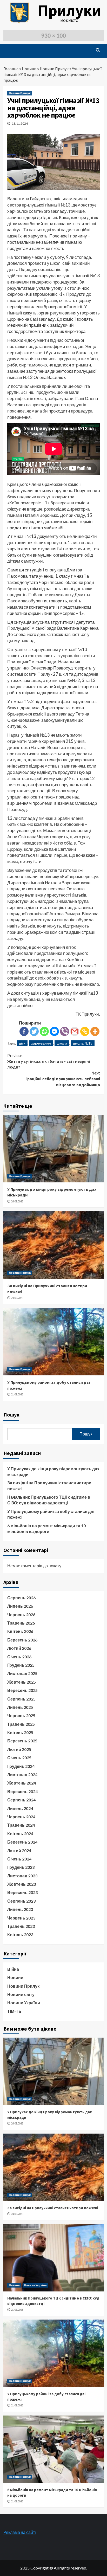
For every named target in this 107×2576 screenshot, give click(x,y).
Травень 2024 (21, 1825)
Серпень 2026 (21, 1598)
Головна (11, 69)
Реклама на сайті (20, 2532)
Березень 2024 (22, 1842)
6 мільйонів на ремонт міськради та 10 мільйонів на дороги (46, 1528)
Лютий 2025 (19, 1749)
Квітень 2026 (20, 1631)
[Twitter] (34, 1031)
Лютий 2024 (19, 1850)
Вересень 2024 (22, 1791)
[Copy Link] (85, 1031)
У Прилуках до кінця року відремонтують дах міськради (53, 1471)
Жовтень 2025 (22, 1682)
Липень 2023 (20, 1909)
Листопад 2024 (22, 1775)
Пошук (11, 1415)
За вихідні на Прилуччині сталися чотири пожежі (49, 1486)
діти (22, 1043)
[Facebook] (24, 1031)
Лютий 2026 (19, 1648)
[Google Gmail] (75, 1031)
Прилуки (69, 10)
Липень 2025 (20, 1707)
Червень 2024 (21, 1817)
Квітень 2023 (20, 1934)
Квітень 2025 (20, 1732)
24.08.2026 (17, 1201)
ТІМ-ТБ (14, 2011)
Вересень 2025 (22, 1690)
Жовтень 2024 (22, 1783)
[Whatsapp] (44, 1031)
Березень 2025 (22, 1741)
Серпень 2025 (21, 1699)
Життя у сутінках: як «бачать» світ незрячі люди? (49, 1061)
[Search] (98, 50)
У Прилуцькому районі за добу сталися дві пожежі (51, 1514)
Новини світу (21, 1994)
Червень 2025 (21, 1715)
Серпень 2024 (21, 1800)
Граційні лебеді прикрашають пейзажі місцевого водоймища (63, 1079)
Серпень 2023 (21, 1901)
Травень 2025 (21, 1724)
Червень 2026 (21, 1615)
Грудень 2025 (21, 1665)
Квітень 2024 (20, 1834)
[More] (95, 1031)
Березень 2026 (22, 1640)
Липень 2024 (20, 1808)
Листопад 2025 (22, 1673)
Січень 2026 (19, 1657)
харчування (41, 1043)
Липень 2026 (20, 1606)
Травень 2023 (21, 1926)
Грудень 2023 (21, 1867)
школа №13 (83, 1043)
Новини (29, 69)
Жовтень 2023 (22, 1884)
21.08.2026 (17, 1394)
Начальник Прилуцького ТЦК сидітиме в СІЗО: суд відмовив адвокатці (49, 1500)
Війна (13, 1969)
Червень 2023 (21, 1918)
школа (62, 1043)
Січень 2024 (19, 1859)
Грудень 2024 (21, 1766)
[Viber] (65, 1031)
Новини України (24, 2003)
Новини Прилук (54, 69)
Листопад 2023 (22, 1876)
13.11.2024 (20, 123)
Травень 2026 (21, 1623)
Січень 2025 (19, 1758)
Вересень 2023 (22, 1892)
